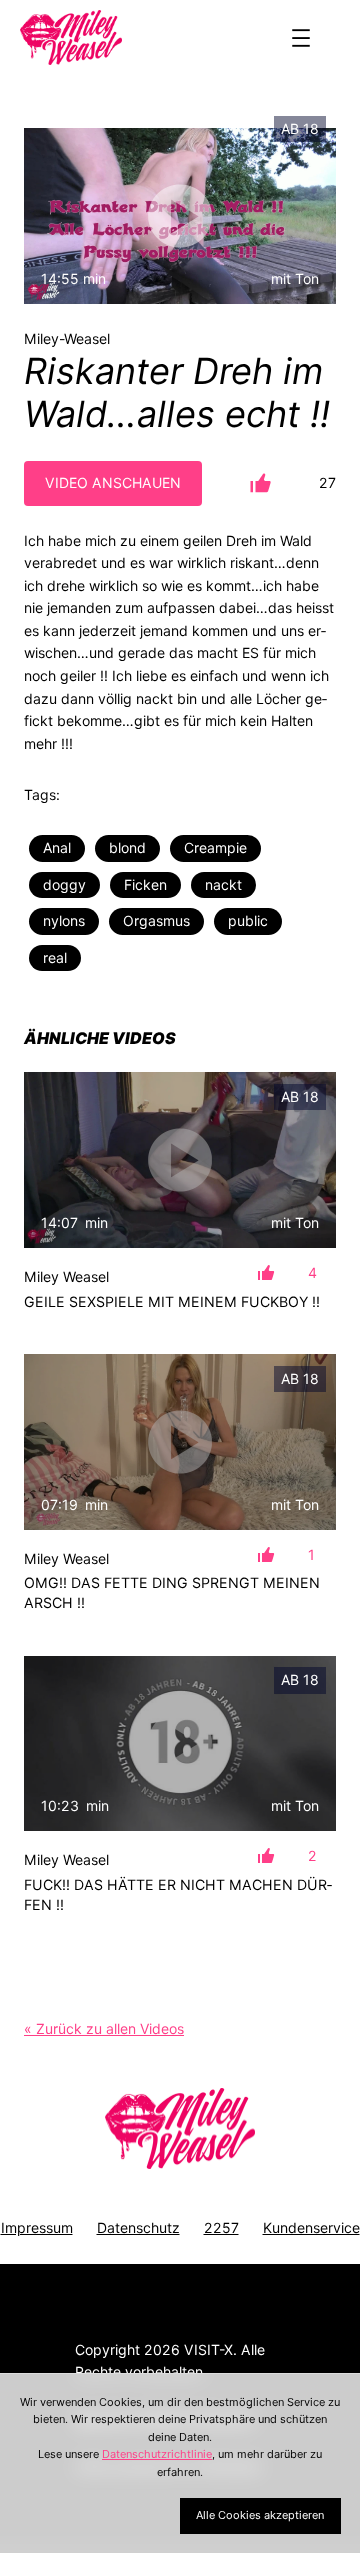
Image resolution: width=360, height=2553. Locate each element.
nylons (64, 920)
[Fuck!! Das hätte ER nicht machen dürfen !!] (180, 1744)
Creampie (215, 847)
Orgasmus (156, 920)
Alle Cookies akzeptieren (260, 2515)
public (248, 920)
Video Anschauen (113, 482)
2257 (221, 2227)
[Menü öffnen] (301, 38)
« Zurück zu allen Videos (104, 2028)
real (55, 957)
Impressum (37, 2227)
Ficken (145, 884)
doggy (64, 884)
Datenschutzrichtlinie (157, 2454)
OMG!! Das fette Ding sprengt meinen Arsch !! (172, 1592)
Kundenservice (311, 2227)
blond (127, 847)
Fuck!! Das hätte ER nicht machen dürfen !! (178, 1894)
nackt (223, 884)
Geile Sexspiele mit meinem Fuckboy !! (172, 1301)
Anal (57, 847)
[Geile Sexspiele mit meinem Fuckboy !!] (180, 1160)
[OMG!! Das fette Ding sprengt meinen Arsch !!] (180, 1442)
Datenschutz (138, 2227)
